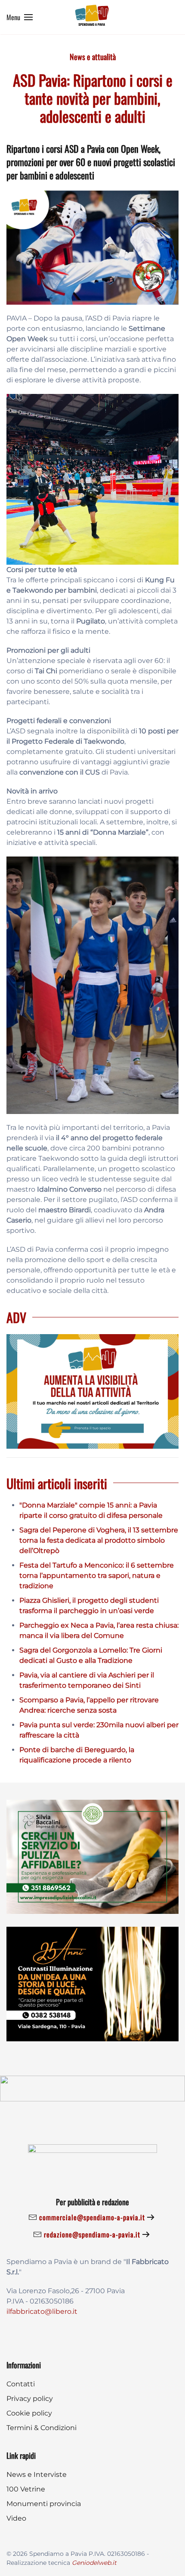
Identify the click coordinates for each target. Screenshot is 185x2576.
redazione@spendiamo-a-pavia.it (92, 2234)
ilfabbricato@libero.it (42, 2311)
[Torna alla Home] (92, 17)
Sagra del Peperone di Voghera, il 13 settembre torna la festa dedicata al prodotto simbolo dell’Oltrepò (99, 1540)
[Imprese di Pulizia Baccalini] (92, 1856)
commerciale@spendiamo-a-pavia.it (92, 2217)
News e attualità (93, 57)
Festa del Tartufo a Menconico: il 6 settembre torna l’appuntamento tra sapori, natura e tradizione (97, 1576)
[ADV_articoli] (92, 1391)
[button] (20, 17)
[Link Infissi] (92, 1984)
